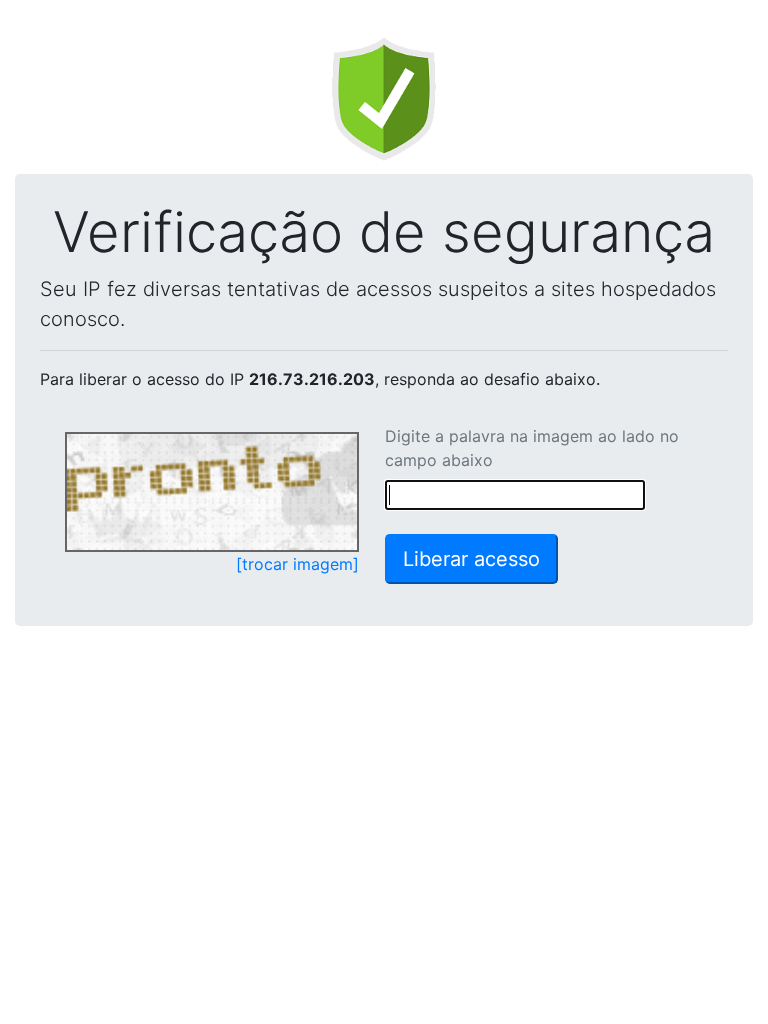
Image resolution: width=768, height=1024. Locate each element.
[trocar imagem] (297, 564)
